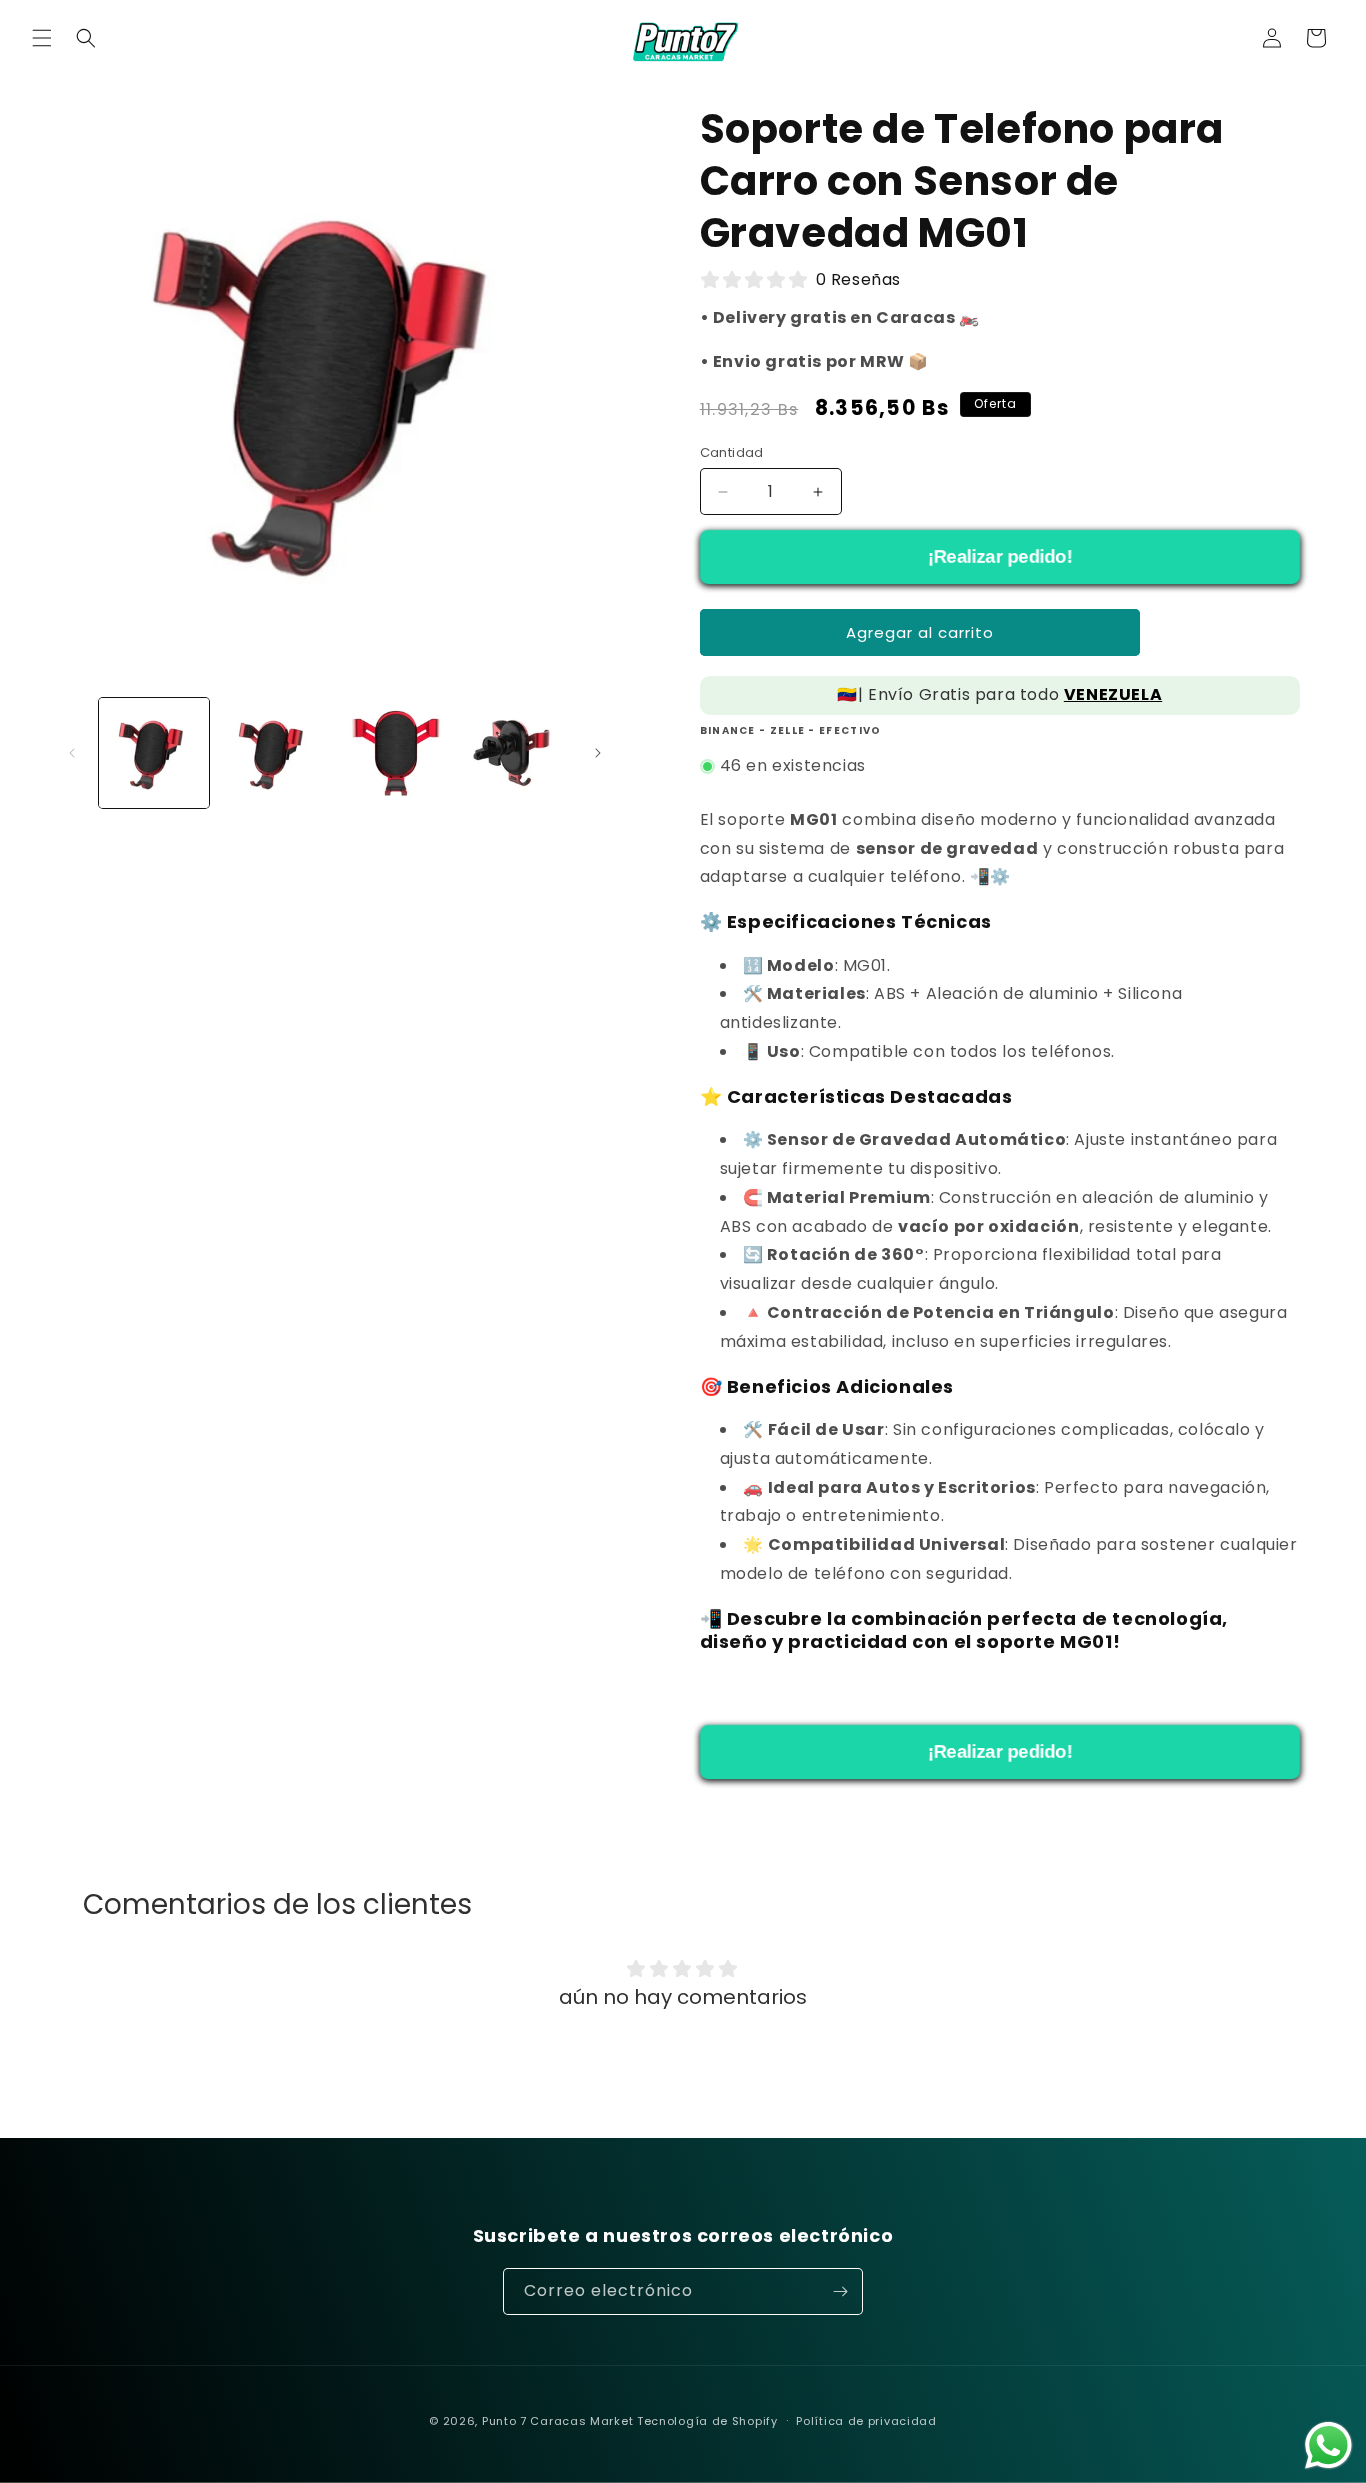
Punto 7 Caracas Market (557, 2421)
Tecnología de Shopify (707, 2421)
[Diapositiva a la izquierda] (72, 753)
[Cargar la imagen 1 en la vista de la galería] (154, 753)
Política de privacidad (866, 2421)
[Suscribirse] (840, 2291)
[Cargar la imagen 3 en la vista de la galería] (394, 753)
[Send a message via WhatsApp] (1328, 2445)
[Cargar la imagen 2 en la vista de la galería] (274, 753)
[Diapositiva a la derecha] (598, 753)
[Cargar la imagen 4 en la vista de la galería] (514, 753)
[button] (42, 38)
